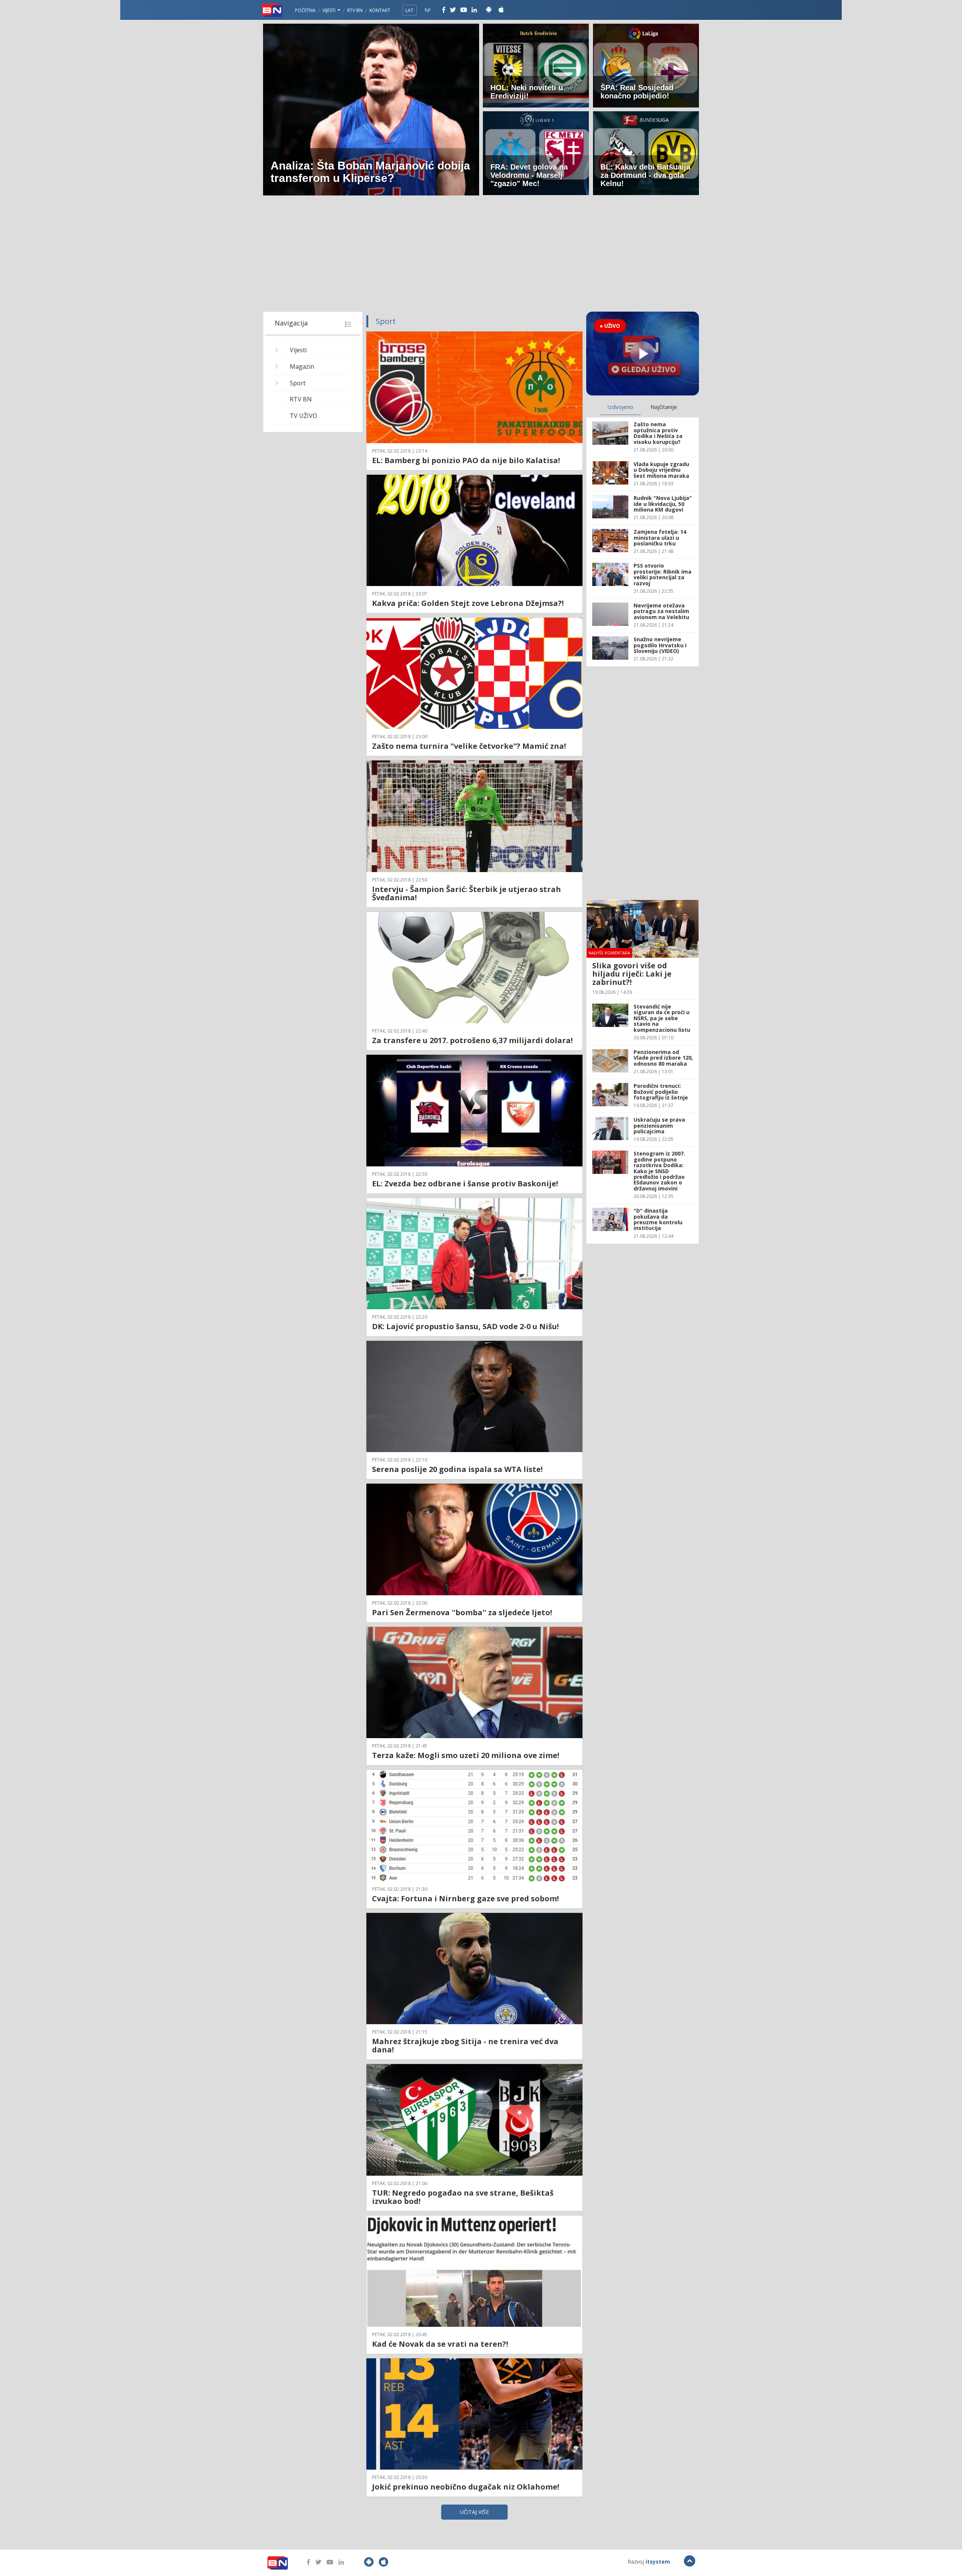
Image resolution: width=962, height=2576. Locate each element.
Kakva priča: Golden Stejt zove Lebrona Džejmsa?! (468, 603)
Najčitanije (664, 407)
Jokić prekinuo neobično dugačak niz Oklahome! (466, 2487)
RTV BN (355, 10)
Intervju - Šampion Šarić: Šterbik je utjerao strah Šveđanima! (467, 893)
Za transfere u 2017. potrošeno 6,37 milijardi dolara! (472, 1040)
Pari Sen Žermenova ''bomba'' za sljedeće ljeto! (462, 1612)
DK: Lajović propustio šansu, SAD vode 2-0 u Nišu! (465, 1326)
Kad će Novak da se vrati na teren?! (440, 2344)
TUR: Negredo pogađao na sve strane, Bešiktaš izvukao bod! (463, 2197)
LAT (409, 10)
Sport (298, 383)
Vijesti (330, 10)
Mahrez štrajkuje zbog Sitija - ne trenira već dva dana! (465, 2045)
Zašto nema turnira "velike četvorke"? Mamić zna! (469, 746)
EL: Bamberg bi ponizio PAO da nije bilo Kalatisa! (466, 460)
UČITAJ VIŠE (474, 2512)
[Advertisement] (481, 255)
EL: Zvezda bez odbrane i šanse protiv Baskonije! (465, 1184)
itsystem (658, 2562)
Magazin (302, 366)
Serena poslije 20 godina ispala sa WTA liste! (457, 1469)
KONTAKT (380, 10)
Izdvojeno (620, 407)
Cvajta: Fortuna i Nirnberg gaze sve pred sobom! (465, 1898)
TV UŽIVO (303, 416)
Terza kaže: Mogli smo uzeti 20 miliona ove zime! (466, 1755)
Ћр (428, 10)
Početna (305, 10)
